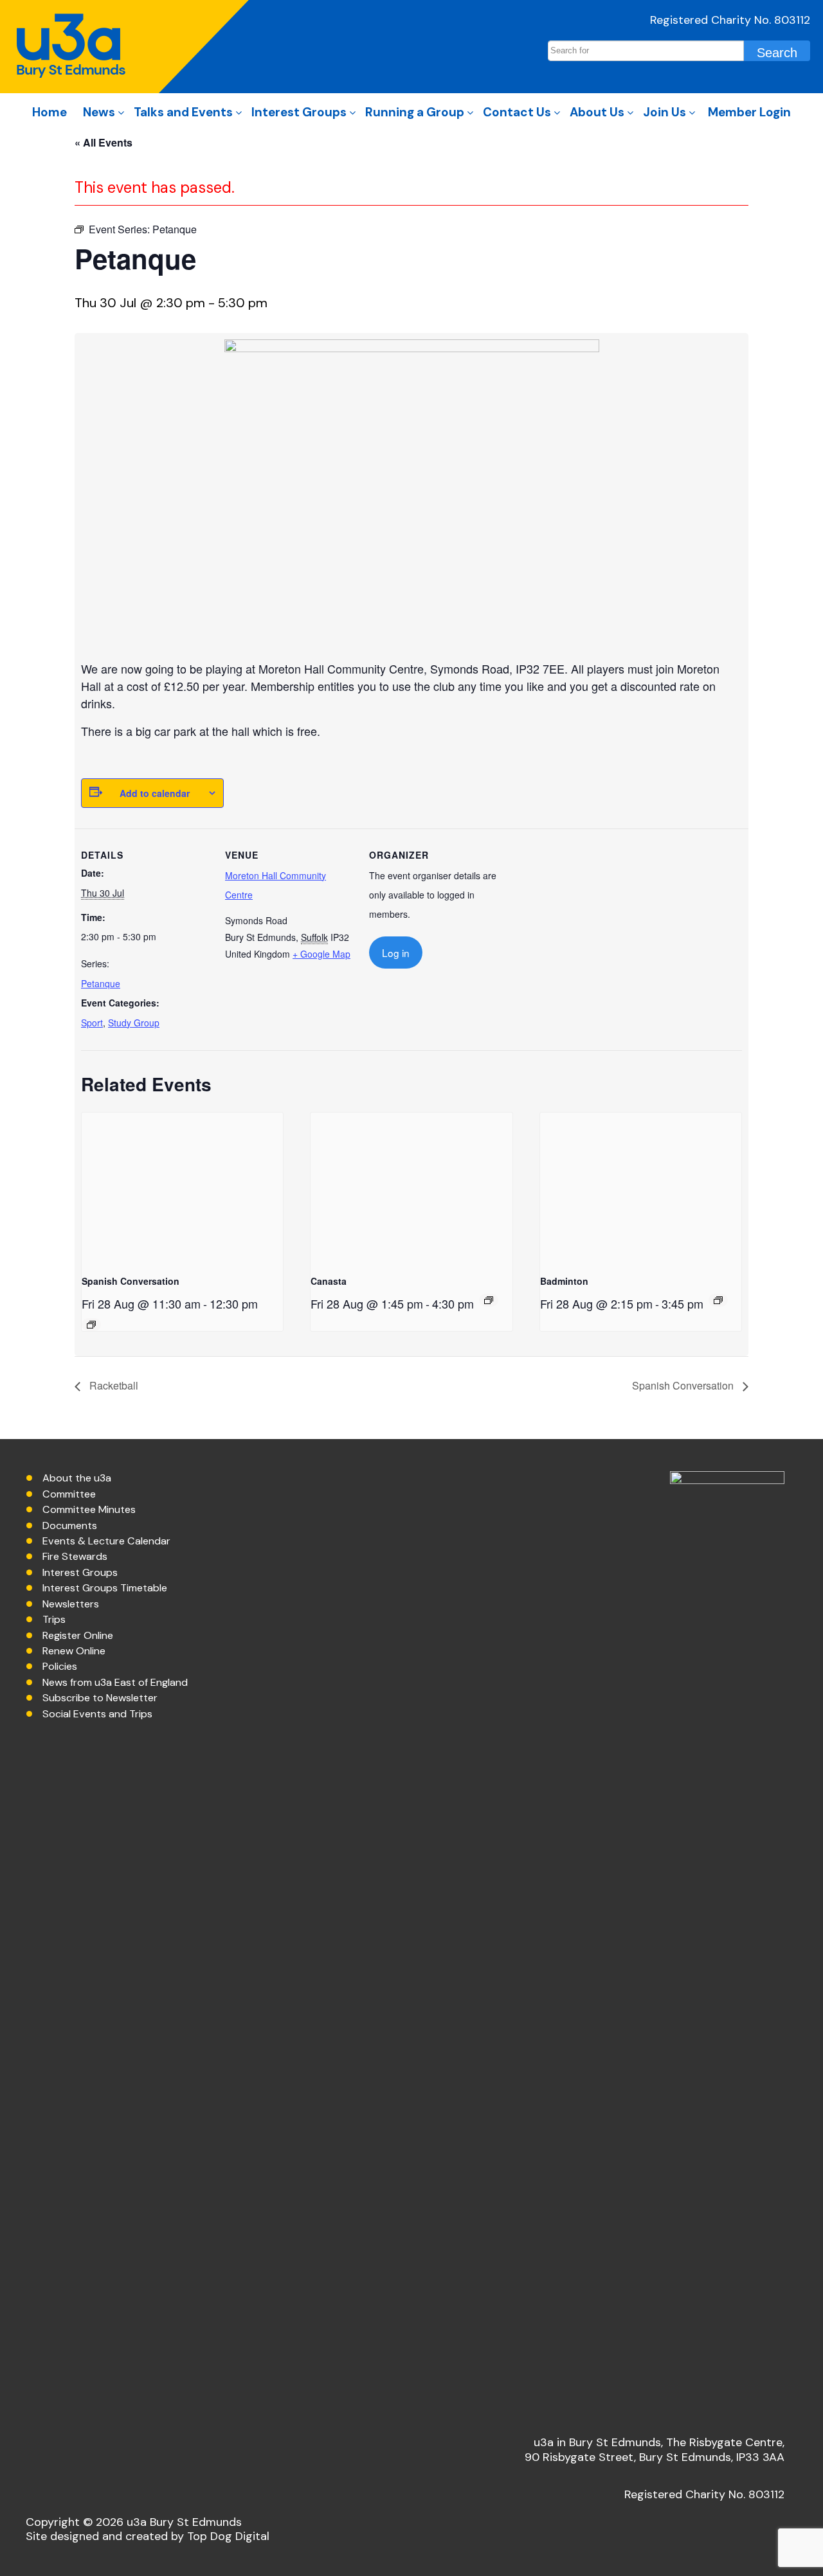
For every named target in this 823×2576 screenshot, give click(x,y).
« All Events (104, 142)
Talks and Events (183, 112)
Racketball (113, 1385)
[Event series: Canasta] (489, 1300)
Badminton (564, 1281)
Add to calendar (155, 793)
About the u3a (77, 1478)
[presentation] (182, 1188)
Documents (70, 1525)
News (99, 112)
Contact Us (517, 112)
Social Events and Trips (97, 1714)
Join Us (665, 112)
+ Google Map (321, 954)
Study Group (134, 1023)
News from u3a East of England (115, 1682)
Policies (60, 1666)
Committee (69, 1494)
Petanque (101, 983)
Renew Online (74, 1651)
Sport (92, 1023)
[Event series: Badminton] (718, 1300)
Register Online (78, 1635)
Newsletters (71, 1604)
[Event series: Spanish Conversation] (91, 1325)
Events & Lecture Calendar (106, 1541)
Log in (396, 953)
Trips (54, 1619)
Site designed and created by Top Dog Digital (148, 2536)
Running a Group (415, 112)
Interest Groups (299, 112)
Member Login (749, 112)
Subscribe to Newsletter (100, 1698)
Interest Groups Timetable (105, 1588)
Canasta (329, 1281)
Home (50, 112)
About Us (597, 112)
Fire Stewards (75, 1556)
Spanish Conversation (131, 1281)
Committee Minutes (89, 1509)
